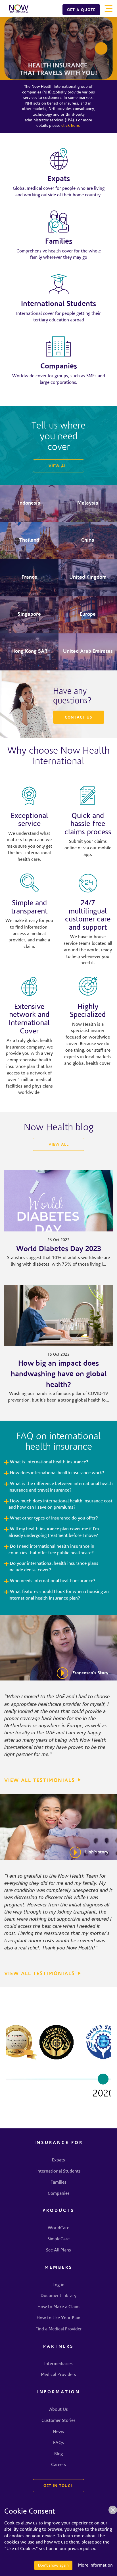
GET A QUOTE (81, 10)
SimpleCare (58, 2239)
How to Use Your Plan (58, 2318)
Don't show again (53, 2565)
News (58, 2432)
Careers (59, 2465)
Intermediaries (58, 2364)
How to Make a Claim (58, 2307)
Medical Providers (58, 2375)
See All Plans (58, 2250)
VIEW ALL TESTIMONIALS (40, 1781)
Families (58, 2183)
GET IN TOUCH (59, 2486)
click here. (71, 126)
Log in (58, 2285)
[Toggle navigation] (108, 9)
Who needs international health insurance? (53, 1581)
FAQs (58, 2443)
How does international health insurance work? (57, 1473)
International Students (58, 2171)
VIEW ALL (59, 466)
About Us (58, 2410)
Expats (58, 2160)
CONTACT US (79, 718)
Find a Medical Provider (59, 2329)
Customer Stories (58, 2421)
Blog (58, 2454)
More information (95, 2565)
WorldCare (58, 2228)
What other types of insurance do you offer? (54, 1518)
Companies (59, 2194)
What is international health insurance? (49, 1462)
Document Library (58, 2296)
